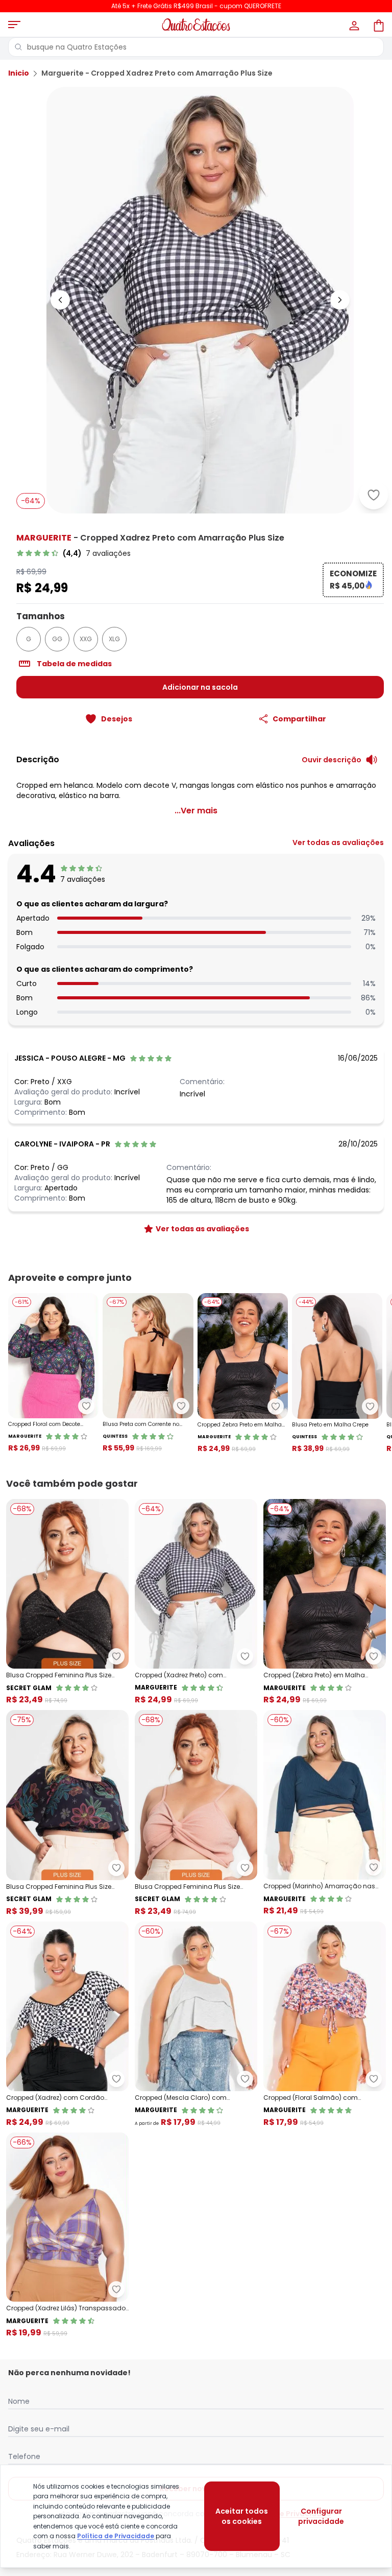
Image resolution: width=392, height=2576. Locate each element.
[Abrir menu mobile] (14, 25)
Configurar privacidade (321, 2516)
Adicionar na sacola (200, 687)
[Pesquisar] (18, 47)
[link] (73, 553)
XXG (86, 639)
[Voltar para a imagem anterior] (60, 300)
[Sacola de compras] (378, 25)
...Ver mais (196, 811)
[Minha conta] (353, 25)
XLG (114, 639)
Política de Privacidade (116, 2536)
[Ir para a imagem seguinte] (340, 300)
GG (57, 639)
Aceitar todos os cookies (242, 2516)
